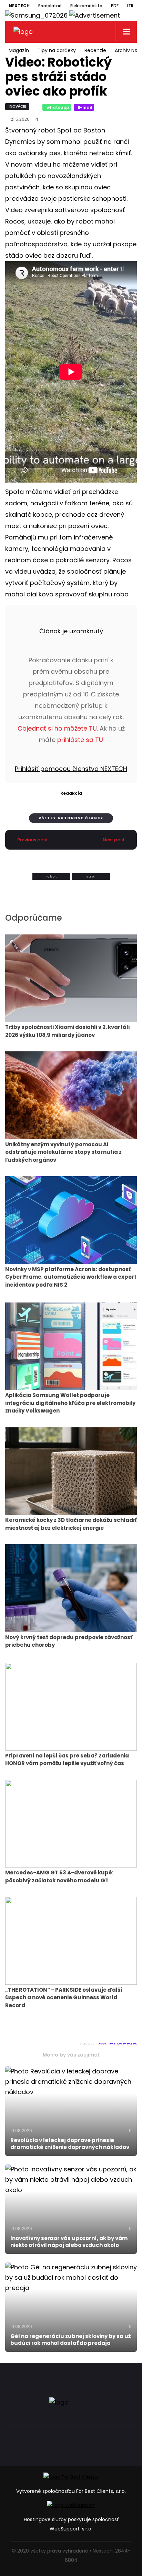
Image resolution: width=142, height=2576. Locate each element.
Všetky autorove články (71, 818)
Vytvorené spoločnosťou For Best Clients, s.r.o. (71, 2491)
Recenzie (95, 50)
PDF (115, 6)
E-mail (85, 107)
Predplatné (50, 6)
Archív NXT (128, 50)
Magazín (19, 50)
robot (51, 876)
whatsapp (58, 107)
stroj (91, 876)
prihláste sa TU (80, 740)
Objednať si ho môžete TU (57, 728)
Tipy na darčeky (57, 50)
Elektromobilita (86, 6)
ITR (130, 6)
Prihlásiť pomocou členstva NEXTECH (71, 769)
